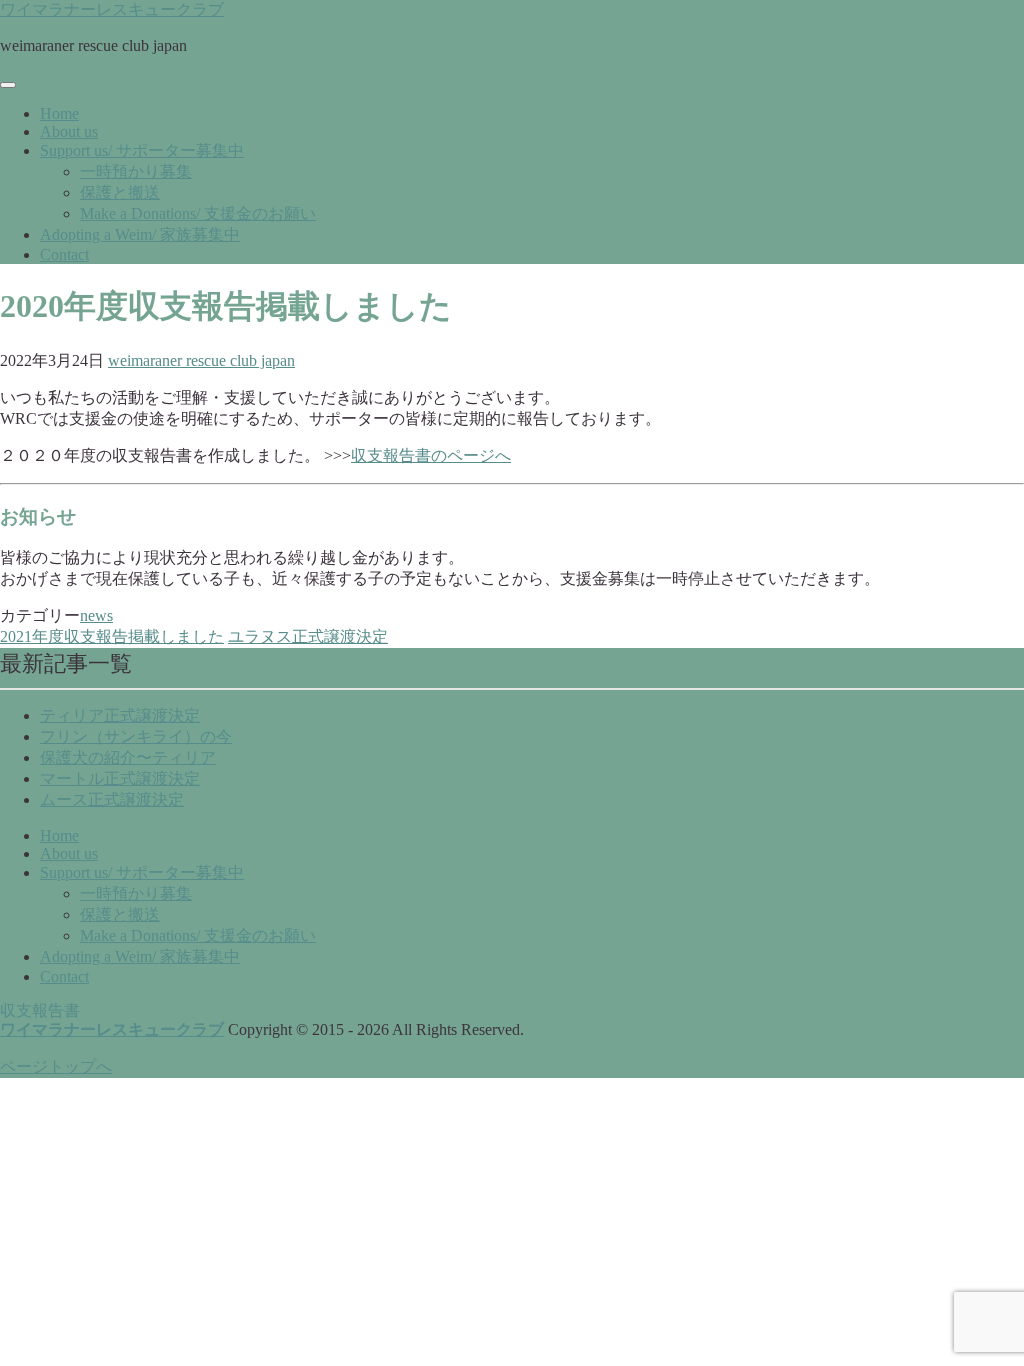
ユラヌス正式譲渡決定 (308, 636)
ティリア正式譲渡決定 (120, 715)
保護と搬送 (120, 192)
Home (59, 113)
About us (69, 131)
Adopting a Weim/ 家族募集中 (140, 234)
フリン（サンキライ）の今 (136, 736)
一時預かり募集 (136, 171)
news (96, 615)
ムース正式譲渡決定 (112, 799)
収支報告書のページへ (431, 455)
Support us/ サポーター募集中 (142, 150)
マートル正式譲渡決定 (120, 778)
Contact (64, 254)
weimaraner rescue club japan (201, 360)
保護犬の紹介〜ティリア (128, 757)
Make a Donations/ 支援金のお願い (198, 213)
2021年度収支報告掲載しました (112, 636)
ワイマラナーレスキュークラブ (112, 9)
